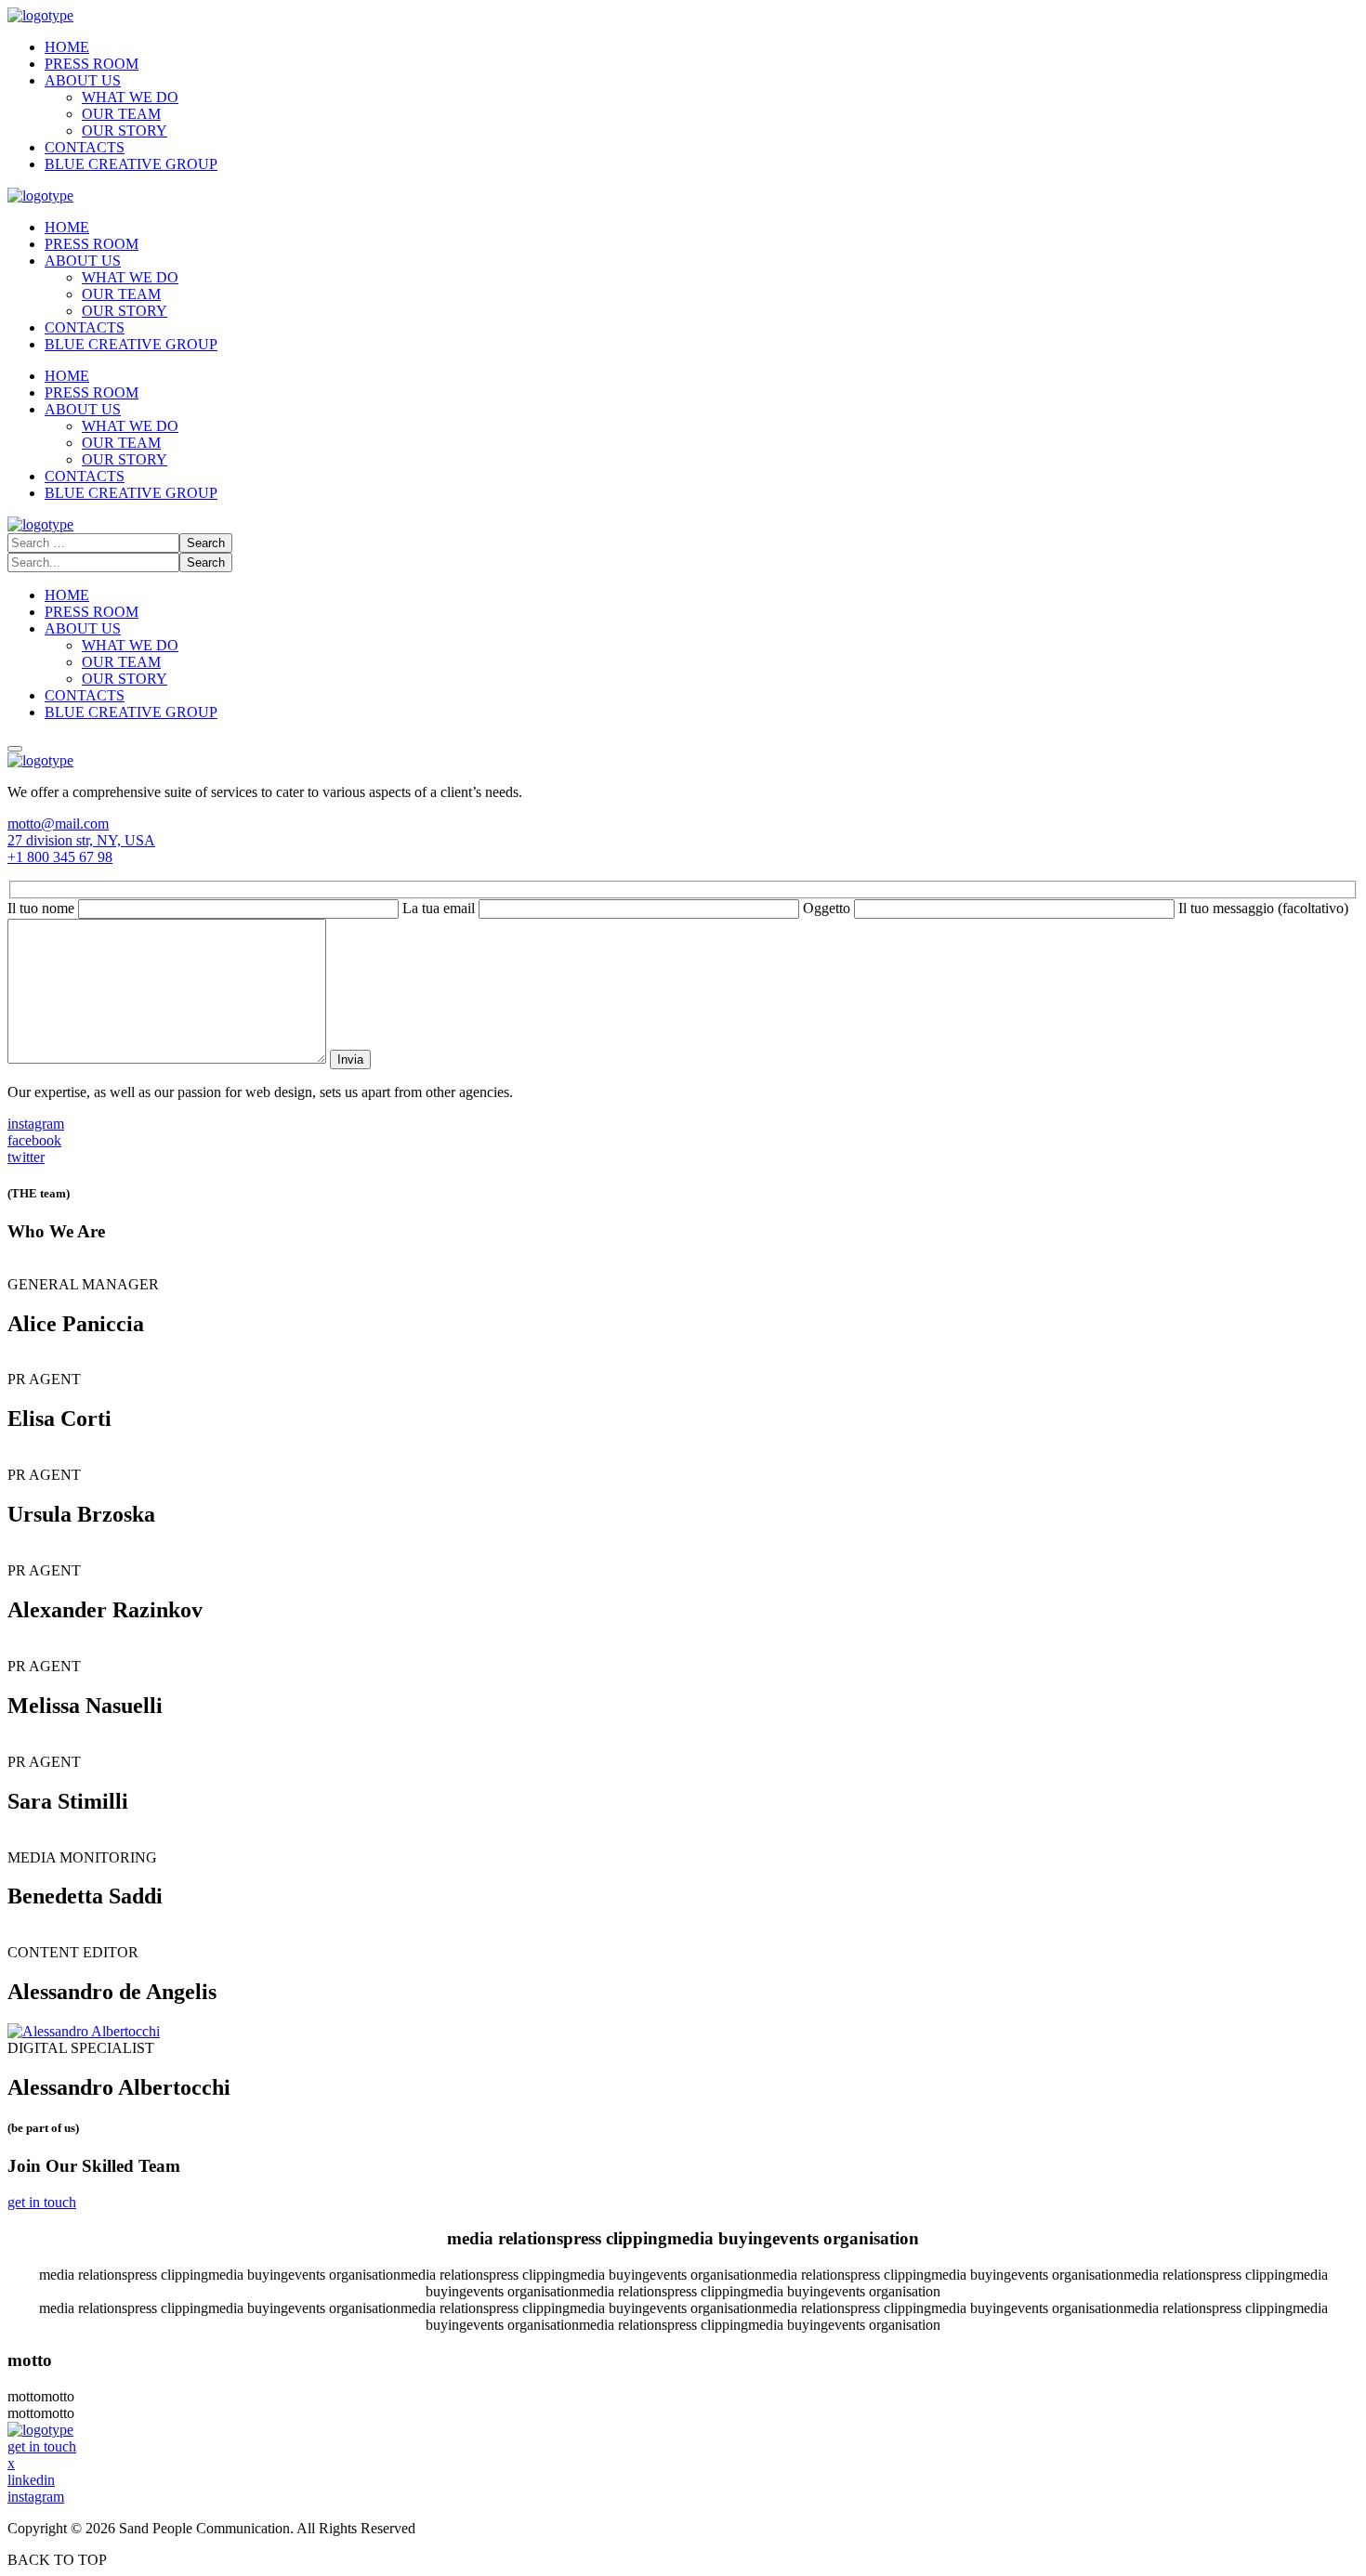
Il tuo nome (43, 908)
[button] (683, 824)
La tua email (440, 908)
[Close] (15, 749)
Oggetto (828, 908)
